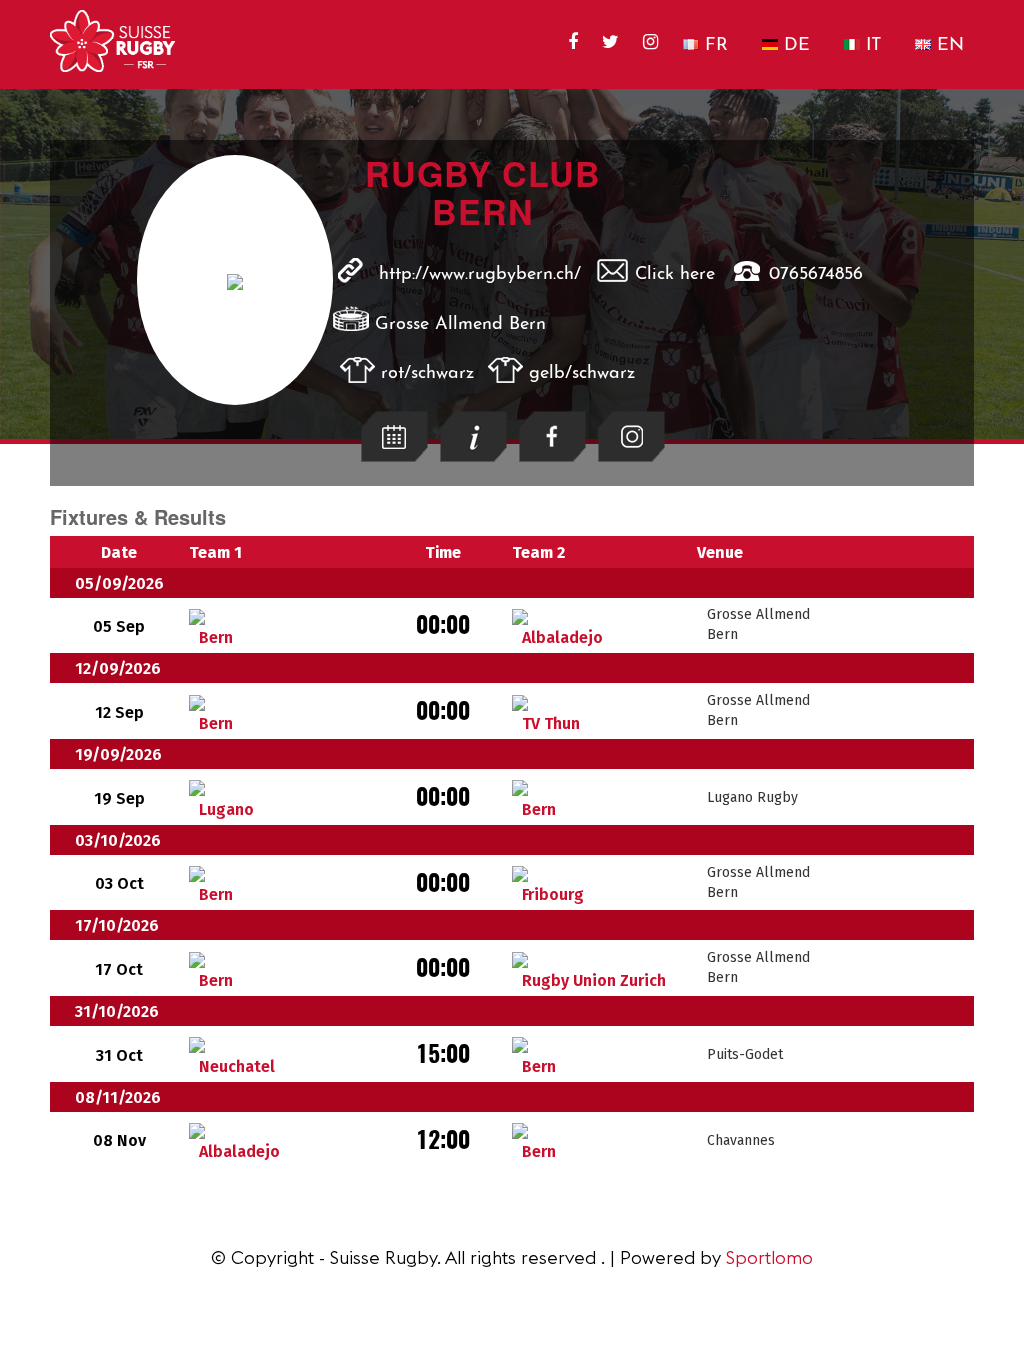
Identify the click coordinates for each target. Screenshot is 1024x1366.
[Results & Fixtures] (394, 456)
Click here (675, 275)
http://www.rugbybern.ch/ (480, 275)
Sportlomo (769, 1257)
